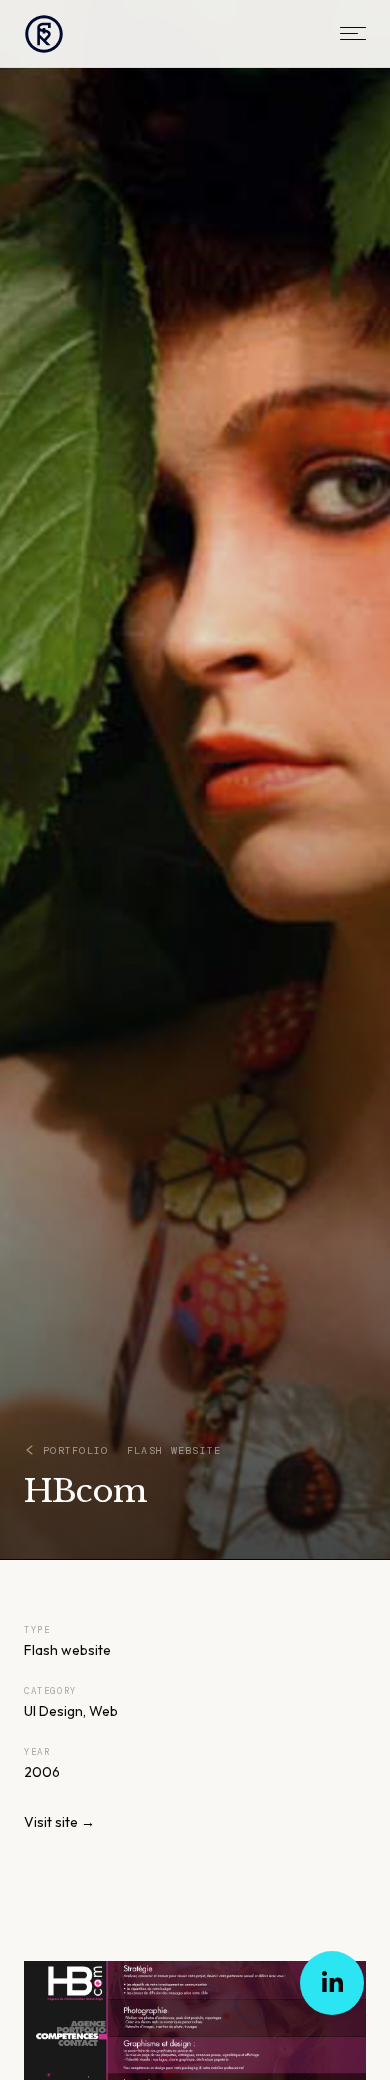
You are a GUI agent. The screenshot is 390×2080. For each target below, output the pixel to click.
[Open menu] (353, 33)
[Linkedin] (332, 1983)
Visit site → (59, 1822)
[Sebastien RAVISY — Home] (44, 34)
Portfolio (76, 1450)
